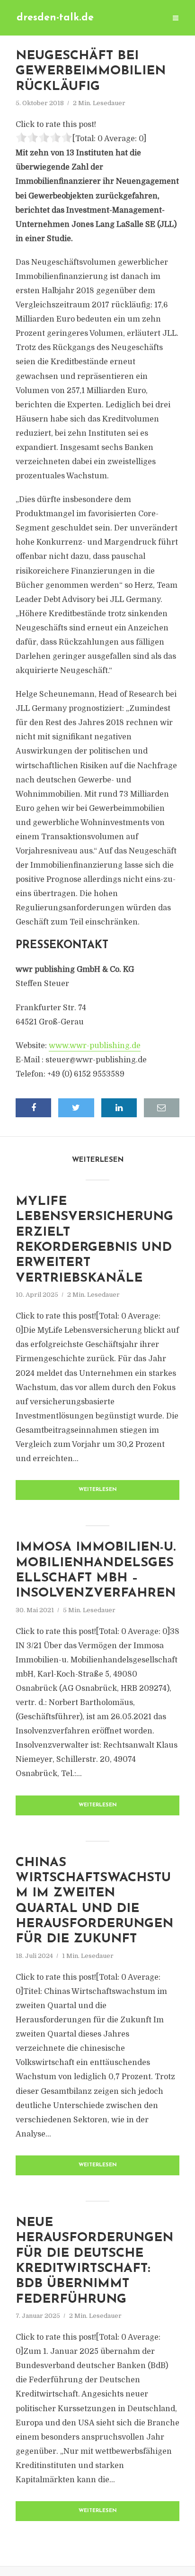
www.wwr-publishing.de (95, 1046)
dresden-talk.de (55, 18)
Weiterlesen (98, 1490)
